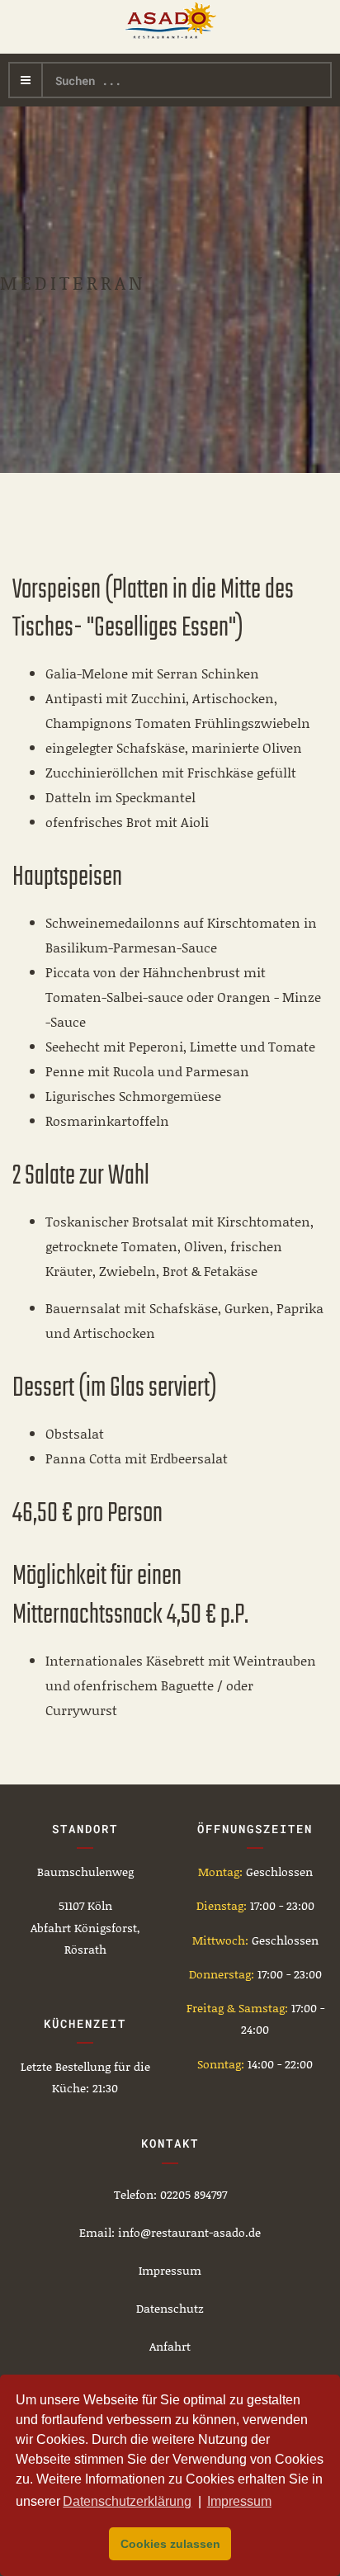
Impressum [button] (239, 2501)
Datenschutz (170, 2308)
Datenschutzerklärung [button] (127, 2501)
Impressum (170, 2270)
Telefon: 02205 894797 (170, 2194)
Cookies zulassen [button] (170, 2544)
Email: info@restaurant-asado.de (170, 2232)
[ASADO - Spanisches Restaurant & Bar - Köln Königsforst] (170, 21)
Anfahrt (170, 2346)
